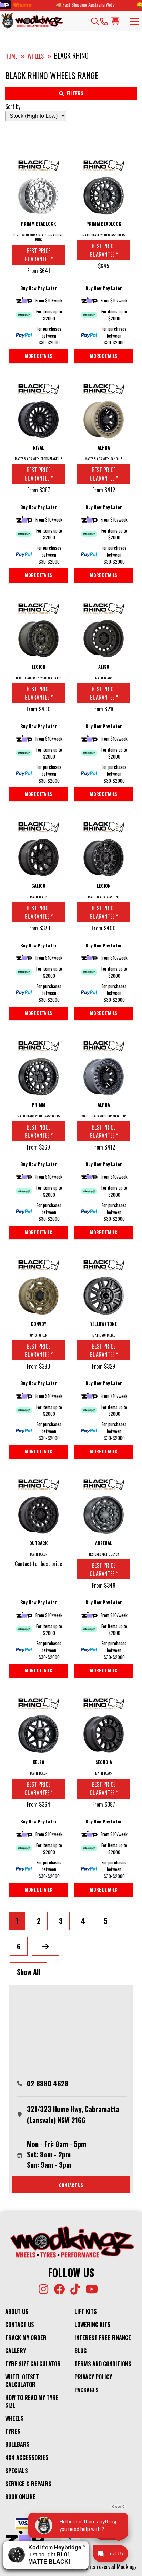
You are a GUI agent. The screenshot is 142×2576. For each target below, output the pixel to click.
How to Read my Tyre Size (32, 2401)
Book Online (20, 2497)
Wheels (14, 2418)
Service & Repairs (28, 2484)
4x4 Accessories (27, 2457)
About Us (17, 2311)
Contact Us (20, 2325)
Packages (87, 2390)
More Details (38, 356)
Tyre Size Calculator (33, 2364)
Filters (75, 93)
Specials (17, 2471)
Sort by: (13, 106)
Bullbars (17, 2444)
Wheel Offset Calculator (22, 2381)
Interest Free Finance (103, 2338)
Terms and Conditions (103, 2364)
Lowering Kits (93, 2325)
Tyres (13, 2431)
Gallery (16, 2351)
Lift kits (86, 2311)
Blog (80, 2351)
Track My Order (26, 2338)
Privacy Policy (93, 2377)
